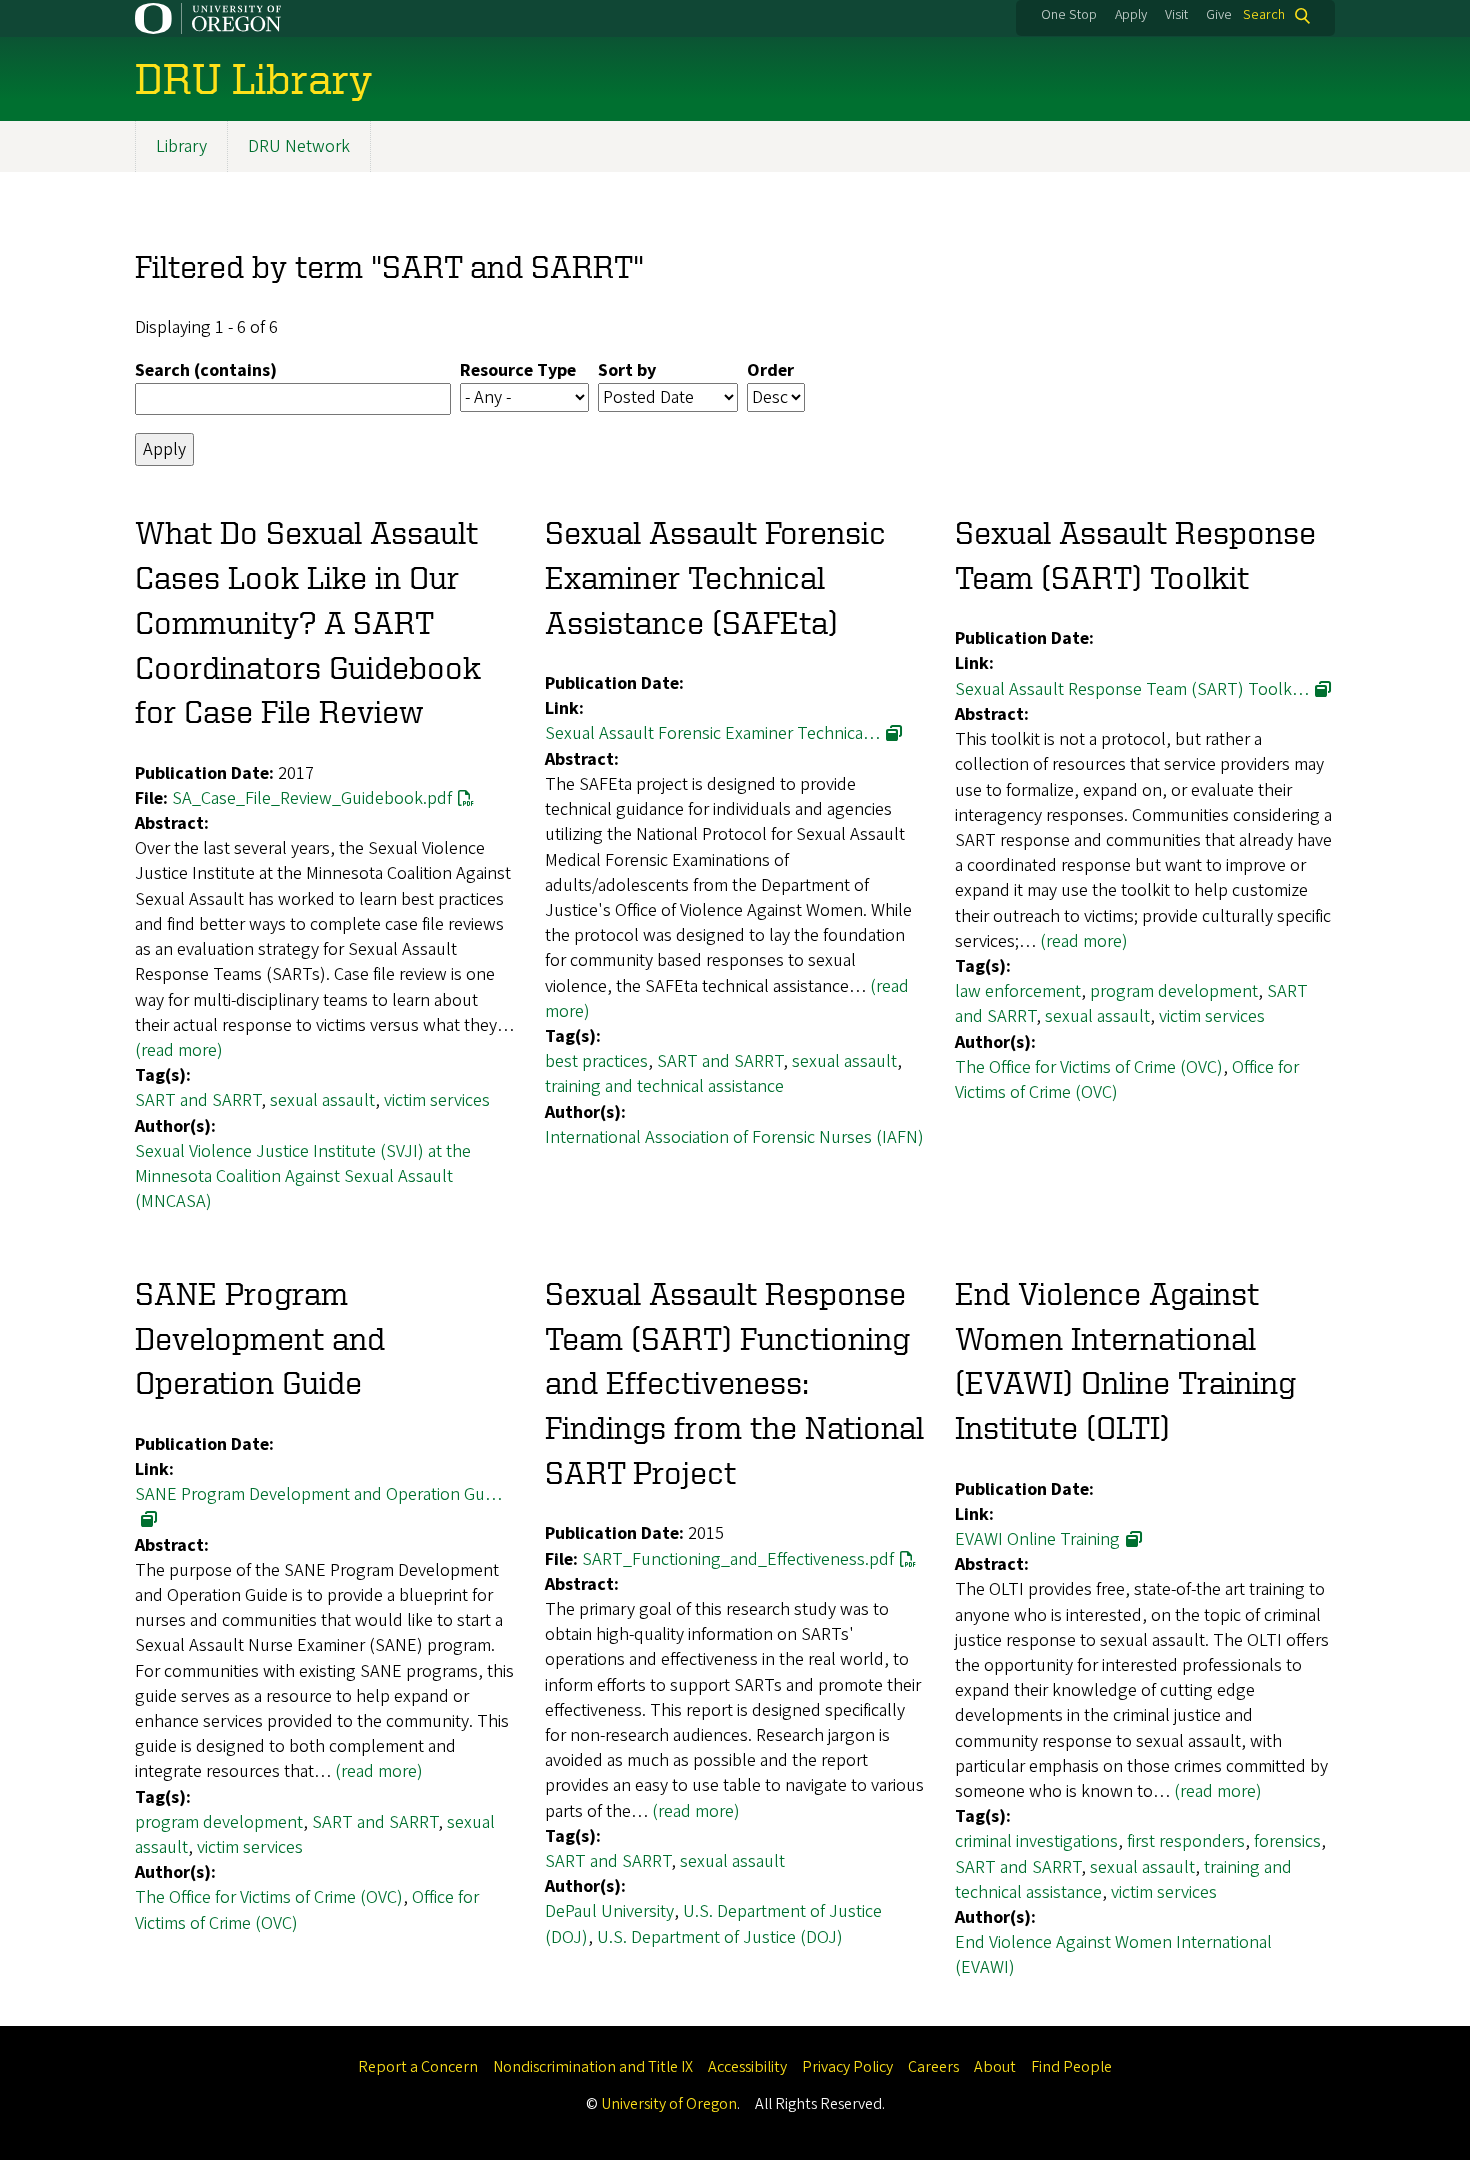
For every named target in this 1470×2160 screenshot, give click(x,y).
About (995, 2067)
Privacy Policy (847, 2067)
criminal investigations (1036, 1841)
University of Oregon (669, 2104)
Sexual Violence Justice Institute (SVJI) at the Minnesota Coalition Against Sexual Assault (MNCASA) (303, 1176)
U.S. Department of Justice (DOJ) (720, 1937)
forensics (1287, 1841)
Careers (933, 2067)
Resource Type (518, 370)
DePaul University (609, 1911)
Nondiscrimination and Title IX (593, 2067)
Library (181, 146)
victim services (437, 1100)
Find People (1071, 2067)
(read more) (179, 1050)
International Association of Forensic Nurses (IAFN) (734, 1137)
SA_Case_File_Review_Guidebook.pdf (312, 798)
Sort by (627, 370)
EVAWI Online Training (1037, 1539)
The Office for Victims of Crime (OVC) (1089, 1067)
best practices (596, 1061)
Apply (1131, 15)
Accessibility (747, 2067)
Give (1219, 15)
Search (1264, 15)
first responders (1186, 1841)
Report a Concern (418, 2067)
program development (1174, 991)
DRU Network (299, 146)
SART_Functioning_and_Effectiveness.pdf (738, 1559)
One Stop (1069, 15)
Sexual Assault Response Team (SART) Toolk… (1132, 689)
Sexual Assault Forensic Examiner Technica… (712, 733)
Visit (1176, 15)
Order (770, 370)
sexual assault (322, 1100)
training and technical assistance (664, 1086)
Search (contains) (206, 370)
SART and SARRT (198, 1100)
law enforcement (1018, 991)
